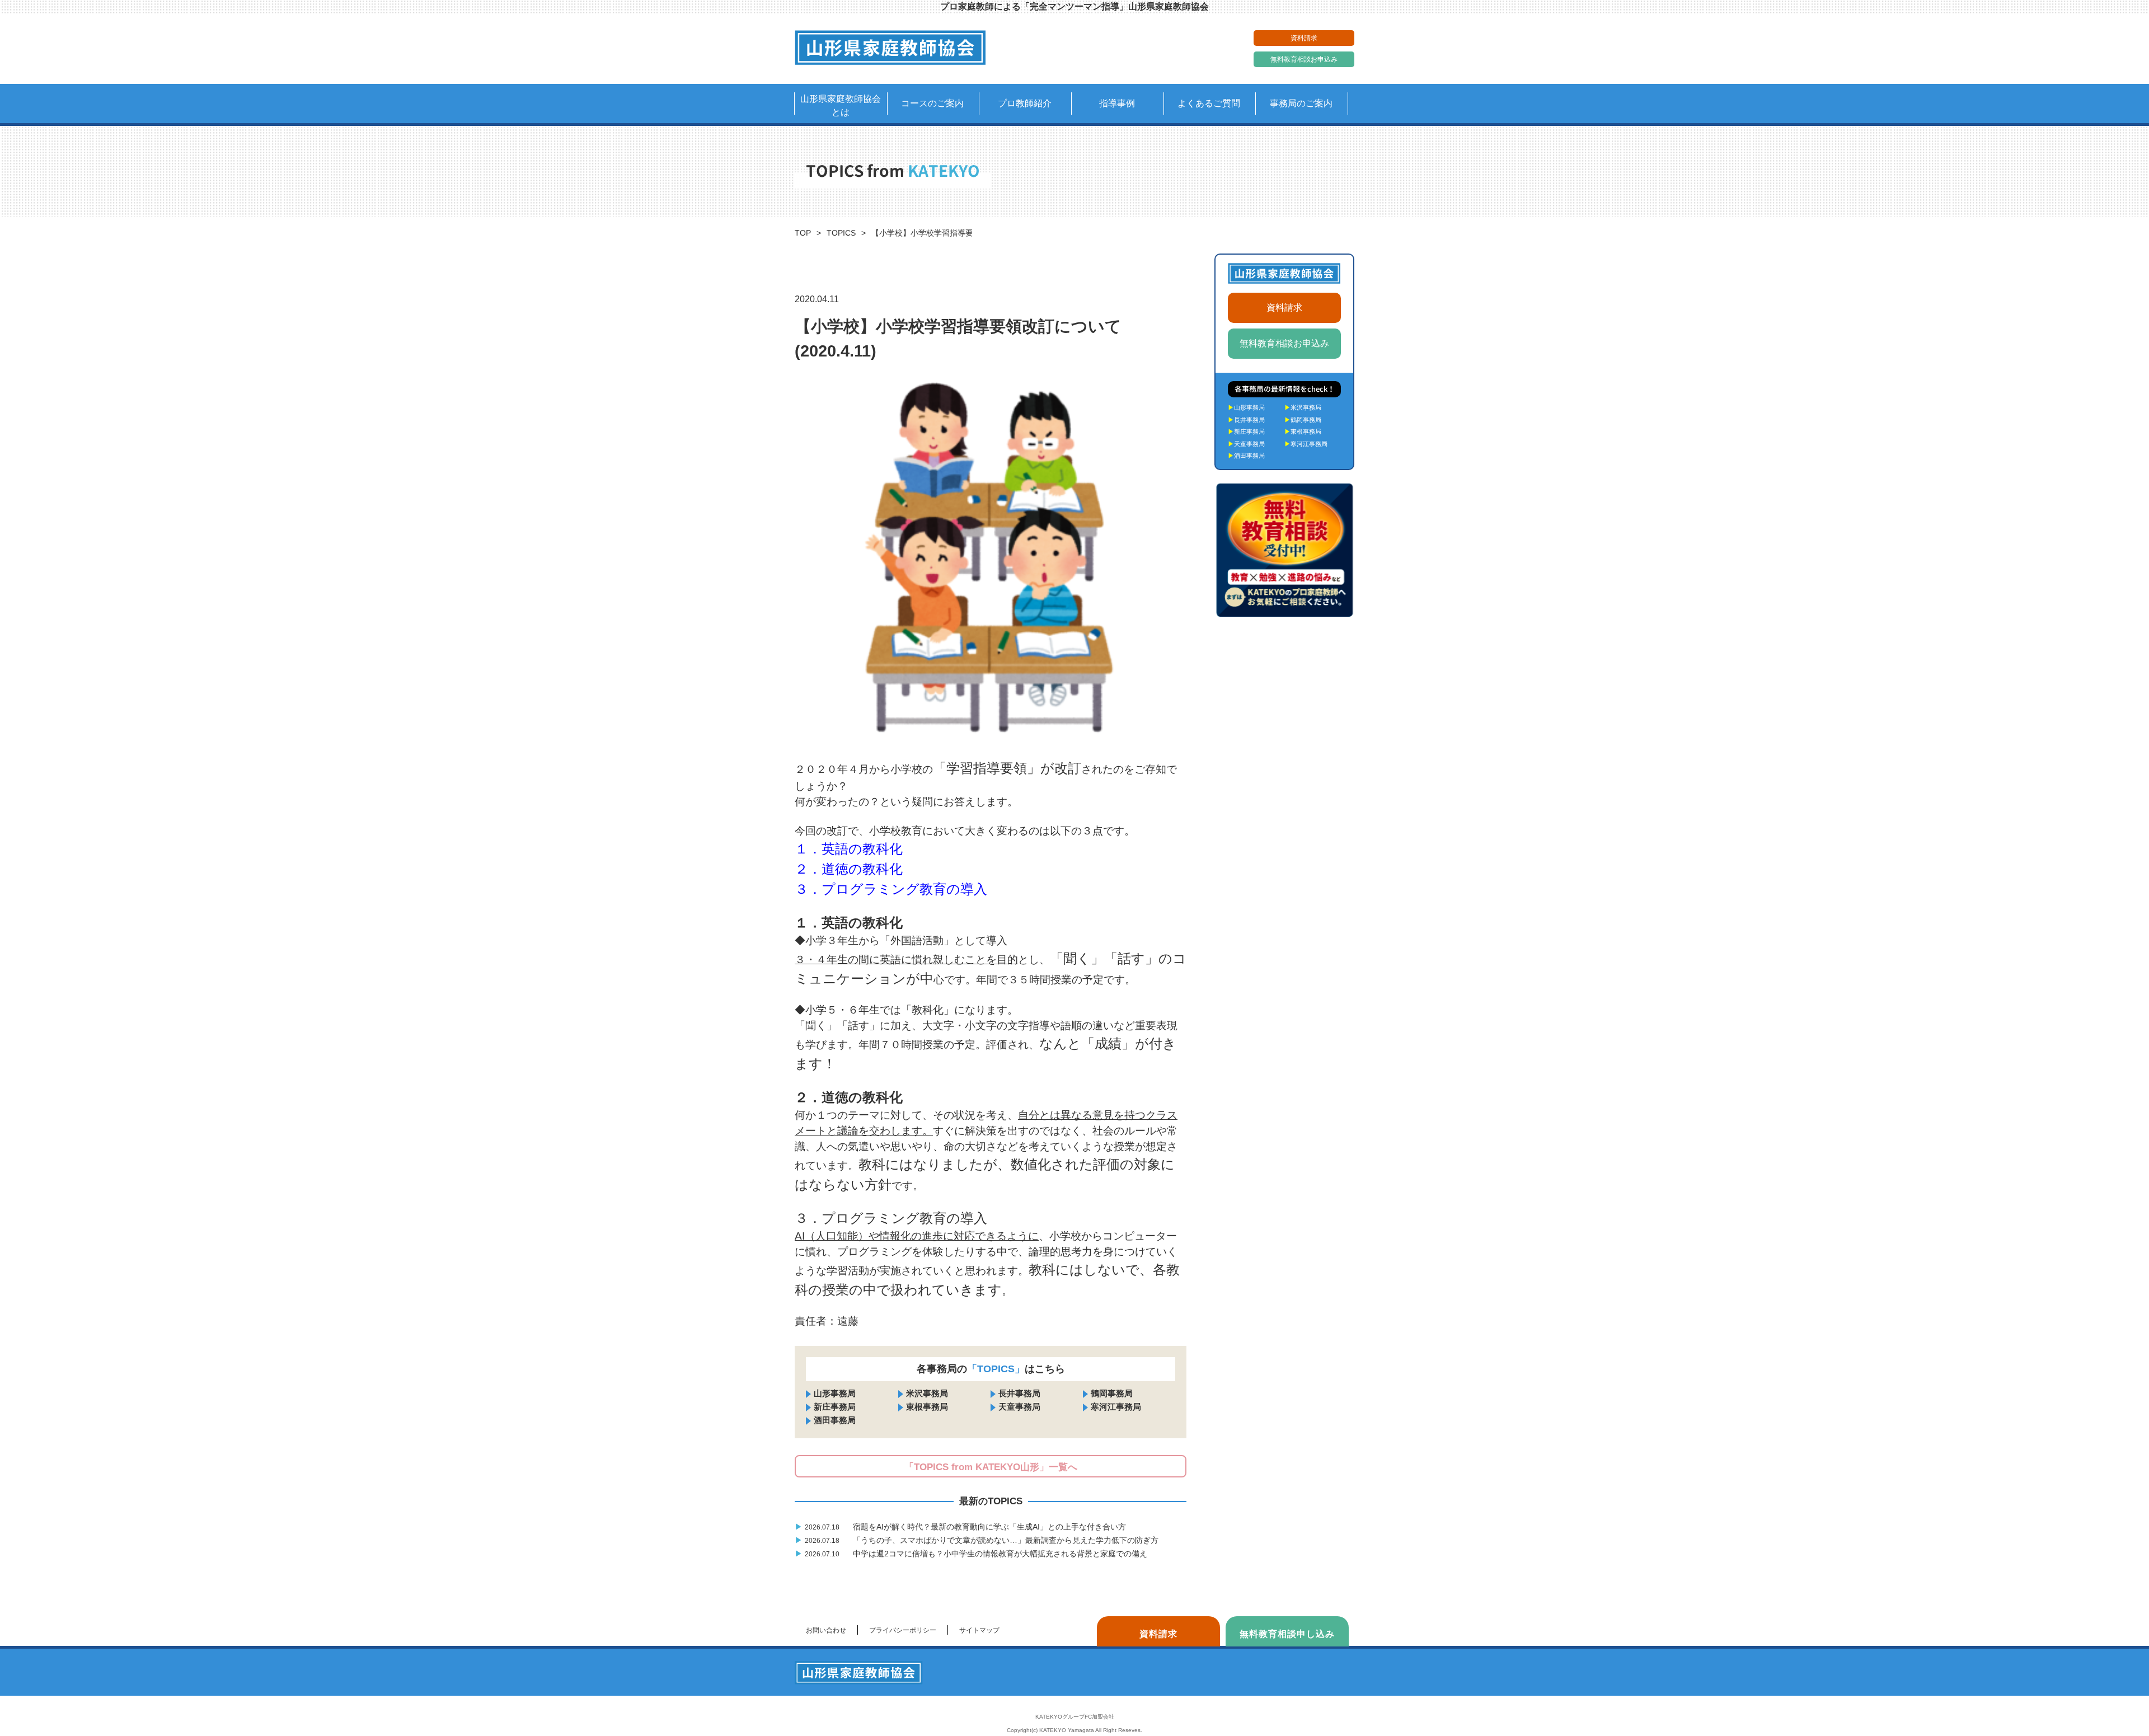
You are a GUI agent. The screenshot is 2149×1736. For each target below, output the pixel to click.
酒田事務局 (835, 1420)
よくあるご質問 (1209, 103)
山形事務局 (835, 1393)
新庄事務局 (835, 1407)
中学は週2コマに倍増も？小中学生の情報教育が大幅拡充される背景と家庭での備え (972, 1554)
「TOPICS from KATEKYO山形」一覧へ (991, 1467)
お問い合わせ (826, 1630)
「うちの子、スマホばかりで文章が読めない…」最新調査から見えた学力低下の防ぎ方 (978, 1540)
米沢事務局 (927, 1393)
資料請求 (1304, 38)
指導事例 (1117, 103)
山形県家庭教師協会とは (841, 105)
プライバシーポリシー (903, 1630)
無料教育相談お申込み (1304, 59)
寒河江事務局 (1116, 1407)
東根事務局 (927, 1407)
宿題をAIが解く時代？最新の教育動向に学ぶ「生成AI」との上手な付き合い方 (961, 1527)
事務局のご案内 (1301, 103)
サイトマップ (979, 1630)
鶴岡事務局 (1112, 1393)
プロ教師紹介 (1025, 103)
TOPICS (841, 233)
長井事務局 (1019, 1393)
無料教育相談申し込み (1287, 1634)
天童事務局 (1019, 1407)
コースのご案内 (932, 103)
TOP (803, 233)
